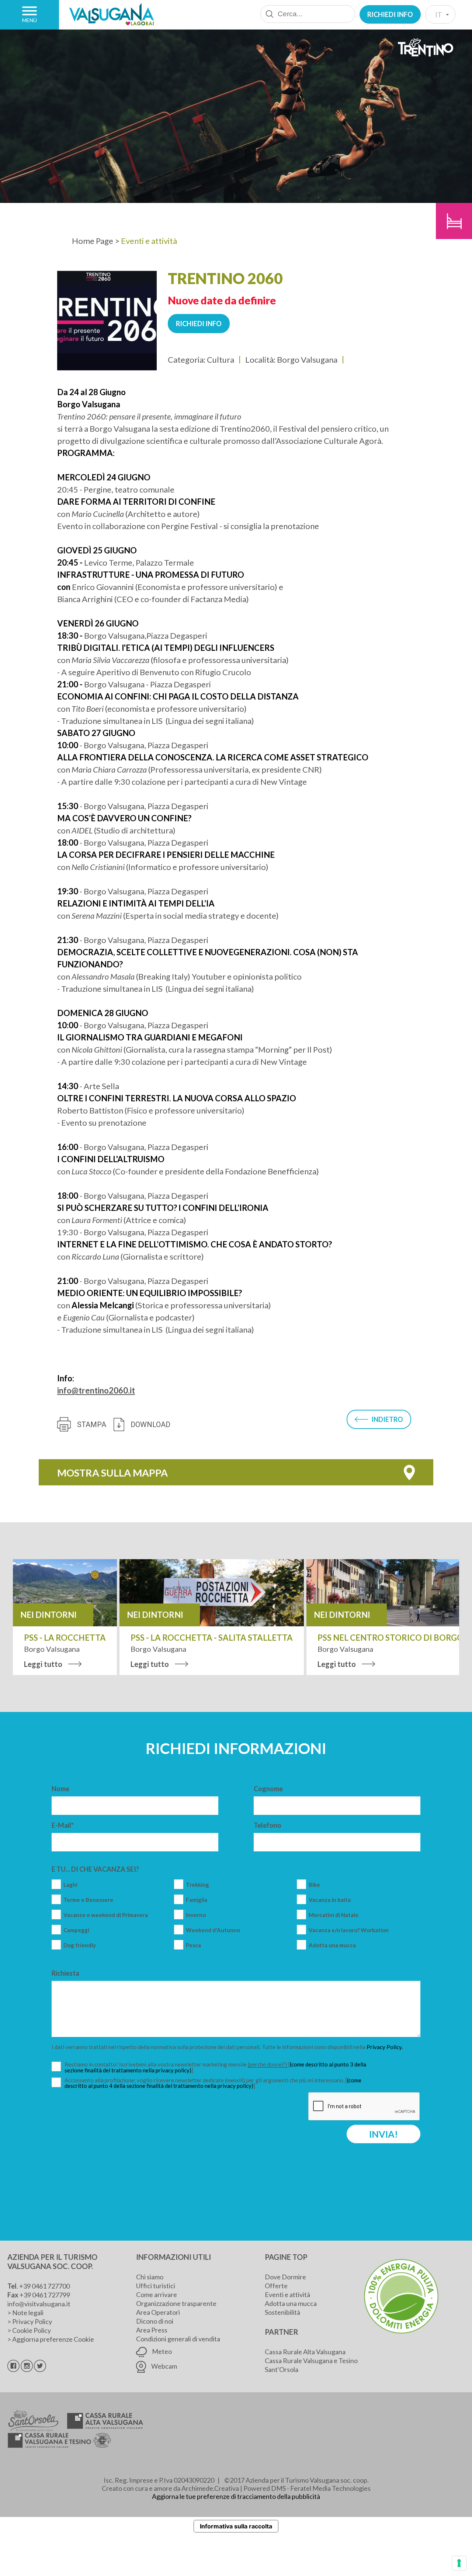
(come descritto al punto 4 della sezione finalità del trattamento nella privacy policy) (213, 2083)
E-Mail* (63, 1825)
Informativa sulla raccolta (236, 2526)
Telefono (268, 1825)
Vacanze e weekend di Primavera (106, 1915)
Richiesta (65, 1973)
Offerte (276, 2286)
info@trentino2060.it (96, 1390)
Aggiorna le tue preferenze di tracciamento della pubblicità (236, 2496)
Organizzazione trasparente (176, 2303)
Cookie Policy (32, 2330)
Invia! (383, 2134)
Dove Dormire (285, 2277)
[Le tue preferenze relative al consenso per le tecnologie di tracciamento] (459, 2563)
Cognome (268, 1789)
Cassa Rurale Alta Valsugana (305, 2352)
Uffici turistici (156, 2286)
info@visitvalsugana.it (39, 2304)
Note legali (28, 2313)
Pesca (193, 1945)
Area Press (152, 2330)
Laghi (70, 1885)
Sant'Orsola (282, 2369)
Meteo (161, 2351)
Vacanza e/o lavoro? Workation (349, 1930)
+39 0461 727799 (45, 2295)
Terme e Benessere (88, 1900)
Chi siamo (150, 2277)
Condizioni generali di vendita (178, 2339)
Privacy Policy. (385, 2047)
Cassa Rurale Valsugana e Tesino (311, 2361)
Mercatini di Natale (334, 1915)
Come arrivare (157, 2294)
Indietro (387, 1419)
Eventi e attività (287, 2294)
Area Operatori (158, 2312)
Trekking (197, 1885)
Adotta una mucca (332, 1945)
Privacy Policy (32, 2321)
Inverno (196, 1915)
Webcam (164, 2366)
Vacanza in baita (330, 1900)
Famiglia (197, 1900)
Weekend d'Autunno (213, 1930)
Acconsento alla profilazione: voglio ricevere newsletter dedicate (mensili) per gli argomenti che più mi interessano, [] (213, 2083)
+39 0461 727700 (44, 2286)
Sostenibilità (282, 2312)
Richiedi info (390, 14)
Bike (314, 1885)
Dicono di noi (155, 2321)
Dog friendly (80, 1945)
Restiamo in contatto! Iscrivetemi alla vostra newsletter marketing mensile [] (216, 2067)
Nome (60, 1789)
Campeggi (76, 1930)
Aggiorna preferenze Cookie (53, 2339)
